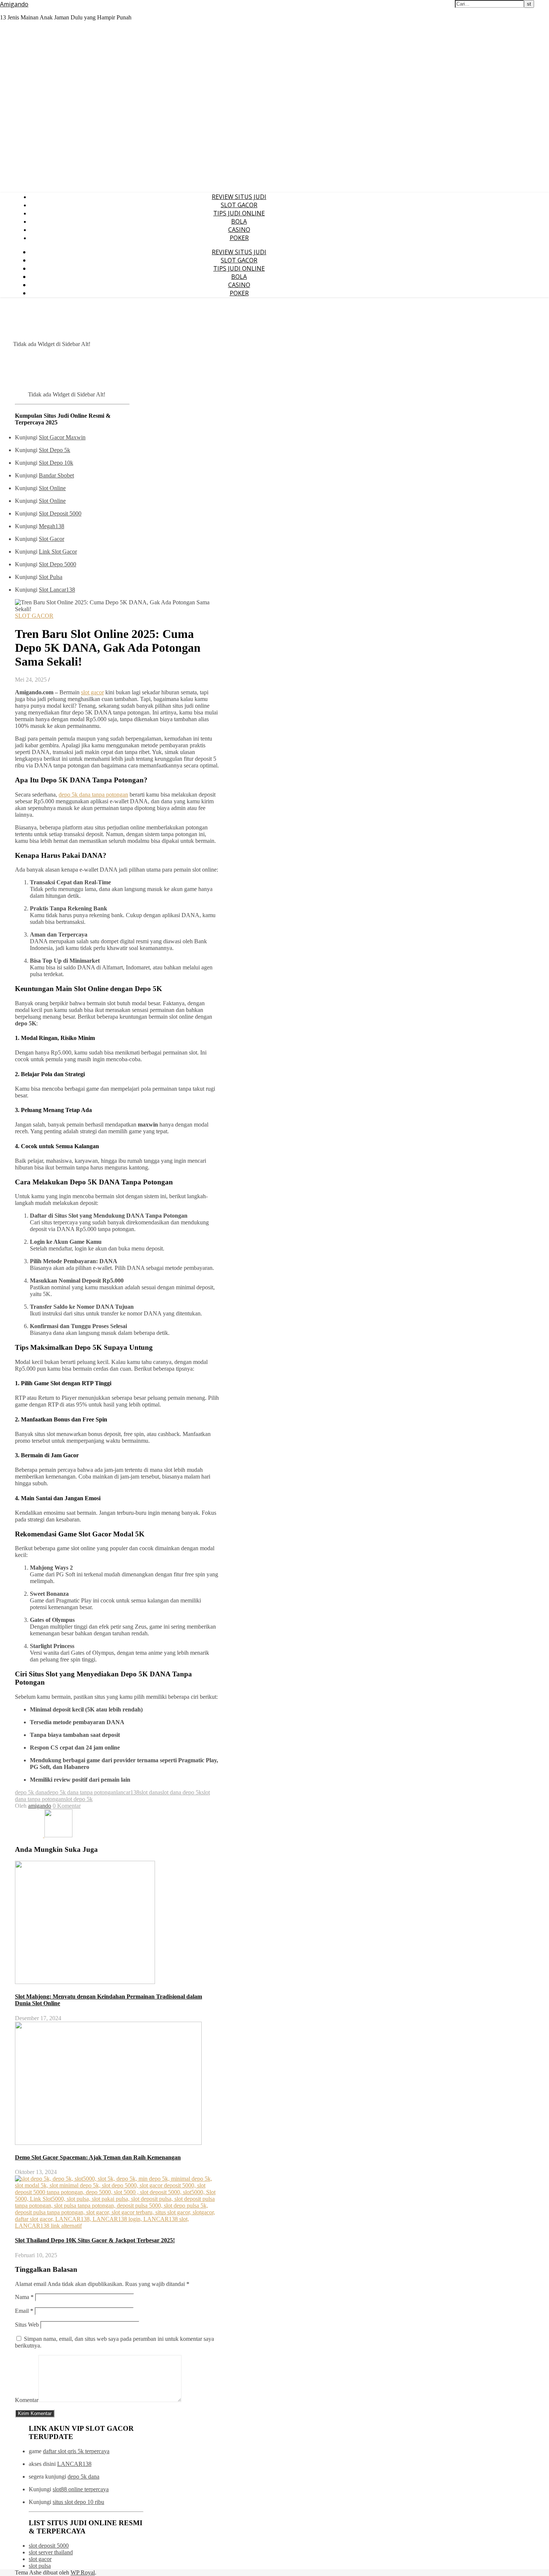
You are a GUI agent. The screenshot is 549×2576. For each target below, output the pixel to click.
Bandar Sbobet (56, 475)
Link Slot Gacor (58, 552)
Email (24, 2311)
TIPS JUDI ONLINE (239, 213)
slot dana (150, 1792)
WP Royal (83, 2572)
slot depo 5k (78, 1799)
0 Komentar (67, 1806)
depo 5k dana (31, 1792)
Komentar (27, 2400)
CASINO (239, 230)
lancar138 (128, 1792)
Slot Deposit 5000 (60, 513)
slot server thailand (51, 2552)
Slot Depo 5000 (58, 564)
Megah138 (52, 526)
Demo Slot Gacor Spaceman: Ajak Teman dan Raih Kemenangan (98, 2157)
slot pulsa (40, 2566)
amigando (40, 1806)
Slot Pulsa (51, 577)
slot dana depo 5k (181, 1792)
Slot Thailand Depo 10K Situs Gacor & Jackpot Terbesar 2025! (95, 2240)
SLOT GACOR (239, 205)
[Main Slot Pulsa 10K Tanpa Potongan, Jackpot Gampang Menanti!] (58, 1835)
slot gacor (92, 692)
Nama (24, 2297)
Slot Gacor (52, 539)
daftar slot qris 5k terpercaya (76, 2451)
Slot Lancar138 (57, 590)
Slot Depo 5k (55, 450)
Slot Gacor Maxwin (62, 437)
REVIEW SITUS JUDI (239, 197)
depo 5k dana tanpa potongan (93, 795)
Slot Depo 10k (56, 463)
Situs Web (27, 2325)
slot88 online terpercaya (81, 2489)
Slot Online (52, 488)
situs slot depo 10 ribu (78, 2502)
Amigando (14, 4)
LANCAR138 (74, 2464)
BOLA (239, 221)
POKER (239, 238)
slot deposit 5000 (49, 2546)
